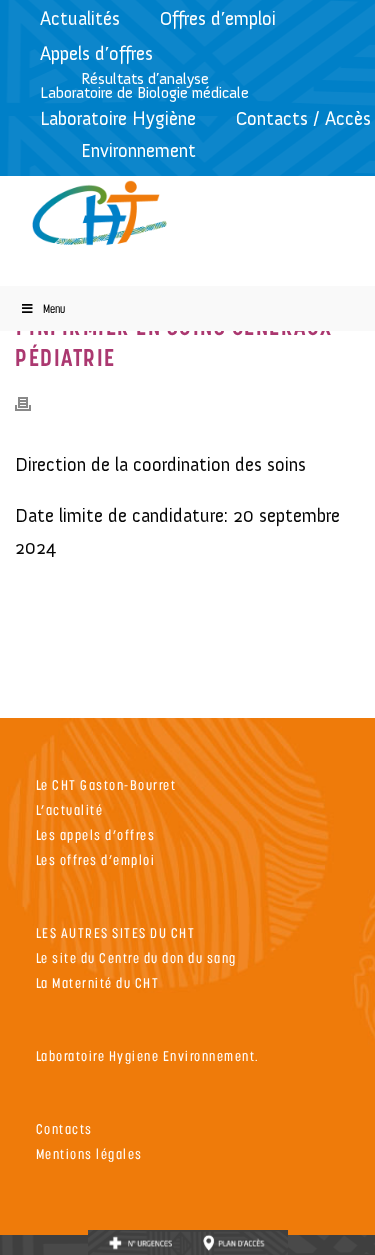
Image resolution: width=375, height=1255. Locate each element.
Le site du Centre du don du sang (136, 957)
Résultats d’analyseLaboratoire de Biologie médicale (144, 85)
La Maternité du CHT (98, 982)
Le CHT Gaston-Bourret (106, 784)
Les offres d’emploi (96, 859)
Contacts (64, 1128)
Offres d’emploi (218, 18)
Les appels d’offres (96, 834)
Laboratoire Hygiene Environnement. (148, 1055)
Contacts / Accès (303, 118)
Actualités (80, 18)
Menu (54, 308)
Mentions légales (89, 1153)
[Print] (33, 403)
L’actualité (70, 809)
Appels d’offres (96, 53)
